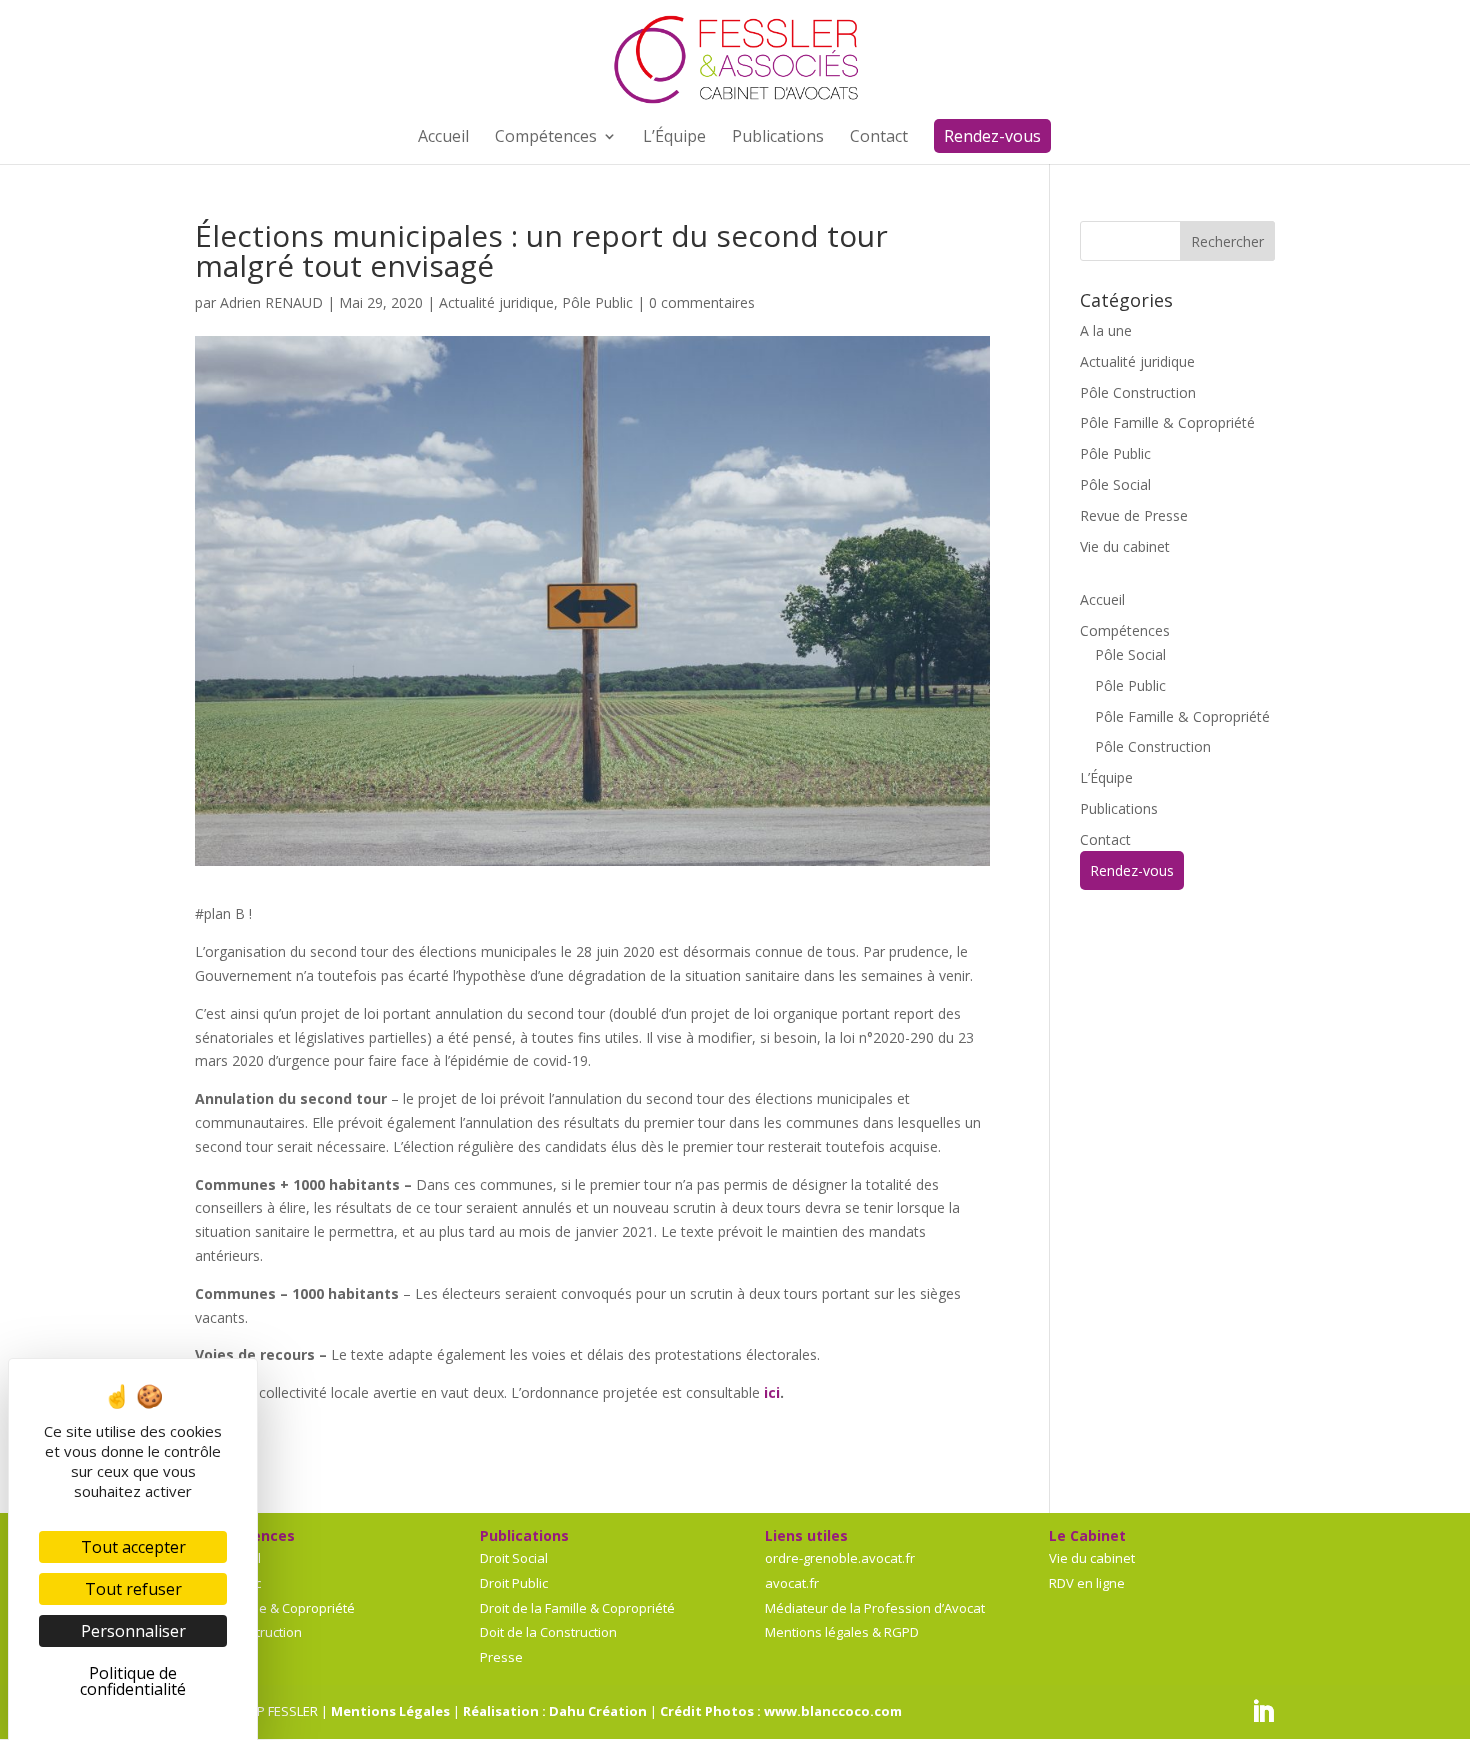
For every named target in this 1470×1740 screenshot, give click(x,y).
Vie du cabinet (1125, 546)
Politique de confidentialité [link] (133, 1681)
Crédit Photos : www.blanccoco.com (781, 1711)
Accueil (1102, 599)
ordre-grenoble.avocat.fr (840, 1558)
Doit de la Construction (548, 1632)
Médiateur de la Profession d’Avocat (875, 1608)
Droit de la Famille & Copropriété (577, 1608)
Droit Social (514, 1558)
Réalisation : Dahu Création (555, 1711)
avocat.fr (792, 1583)
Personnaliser (133, 1631)
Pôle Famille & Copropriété (1167, 422)
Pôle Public (597, 302)
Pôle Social (1115, 484)
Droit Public (514, 1583)
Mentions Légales (390, 1711)
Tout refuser (133, 1589)
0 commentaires (702, 302)
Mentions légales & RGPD (842, 1632)
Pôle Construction (1138, 392)
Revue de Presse (1134, 515)
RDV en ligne (1087, 1583)
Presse (501, 1657)
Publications (1119, 808)
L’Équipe (1106, 777)
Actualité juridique (496, 302)
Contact (1105, 839)
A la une (1106, 330)
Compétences (1125, 630)
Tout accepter (133, 1547)
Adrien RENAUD (271, 302)
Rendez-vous (1132, 870)
